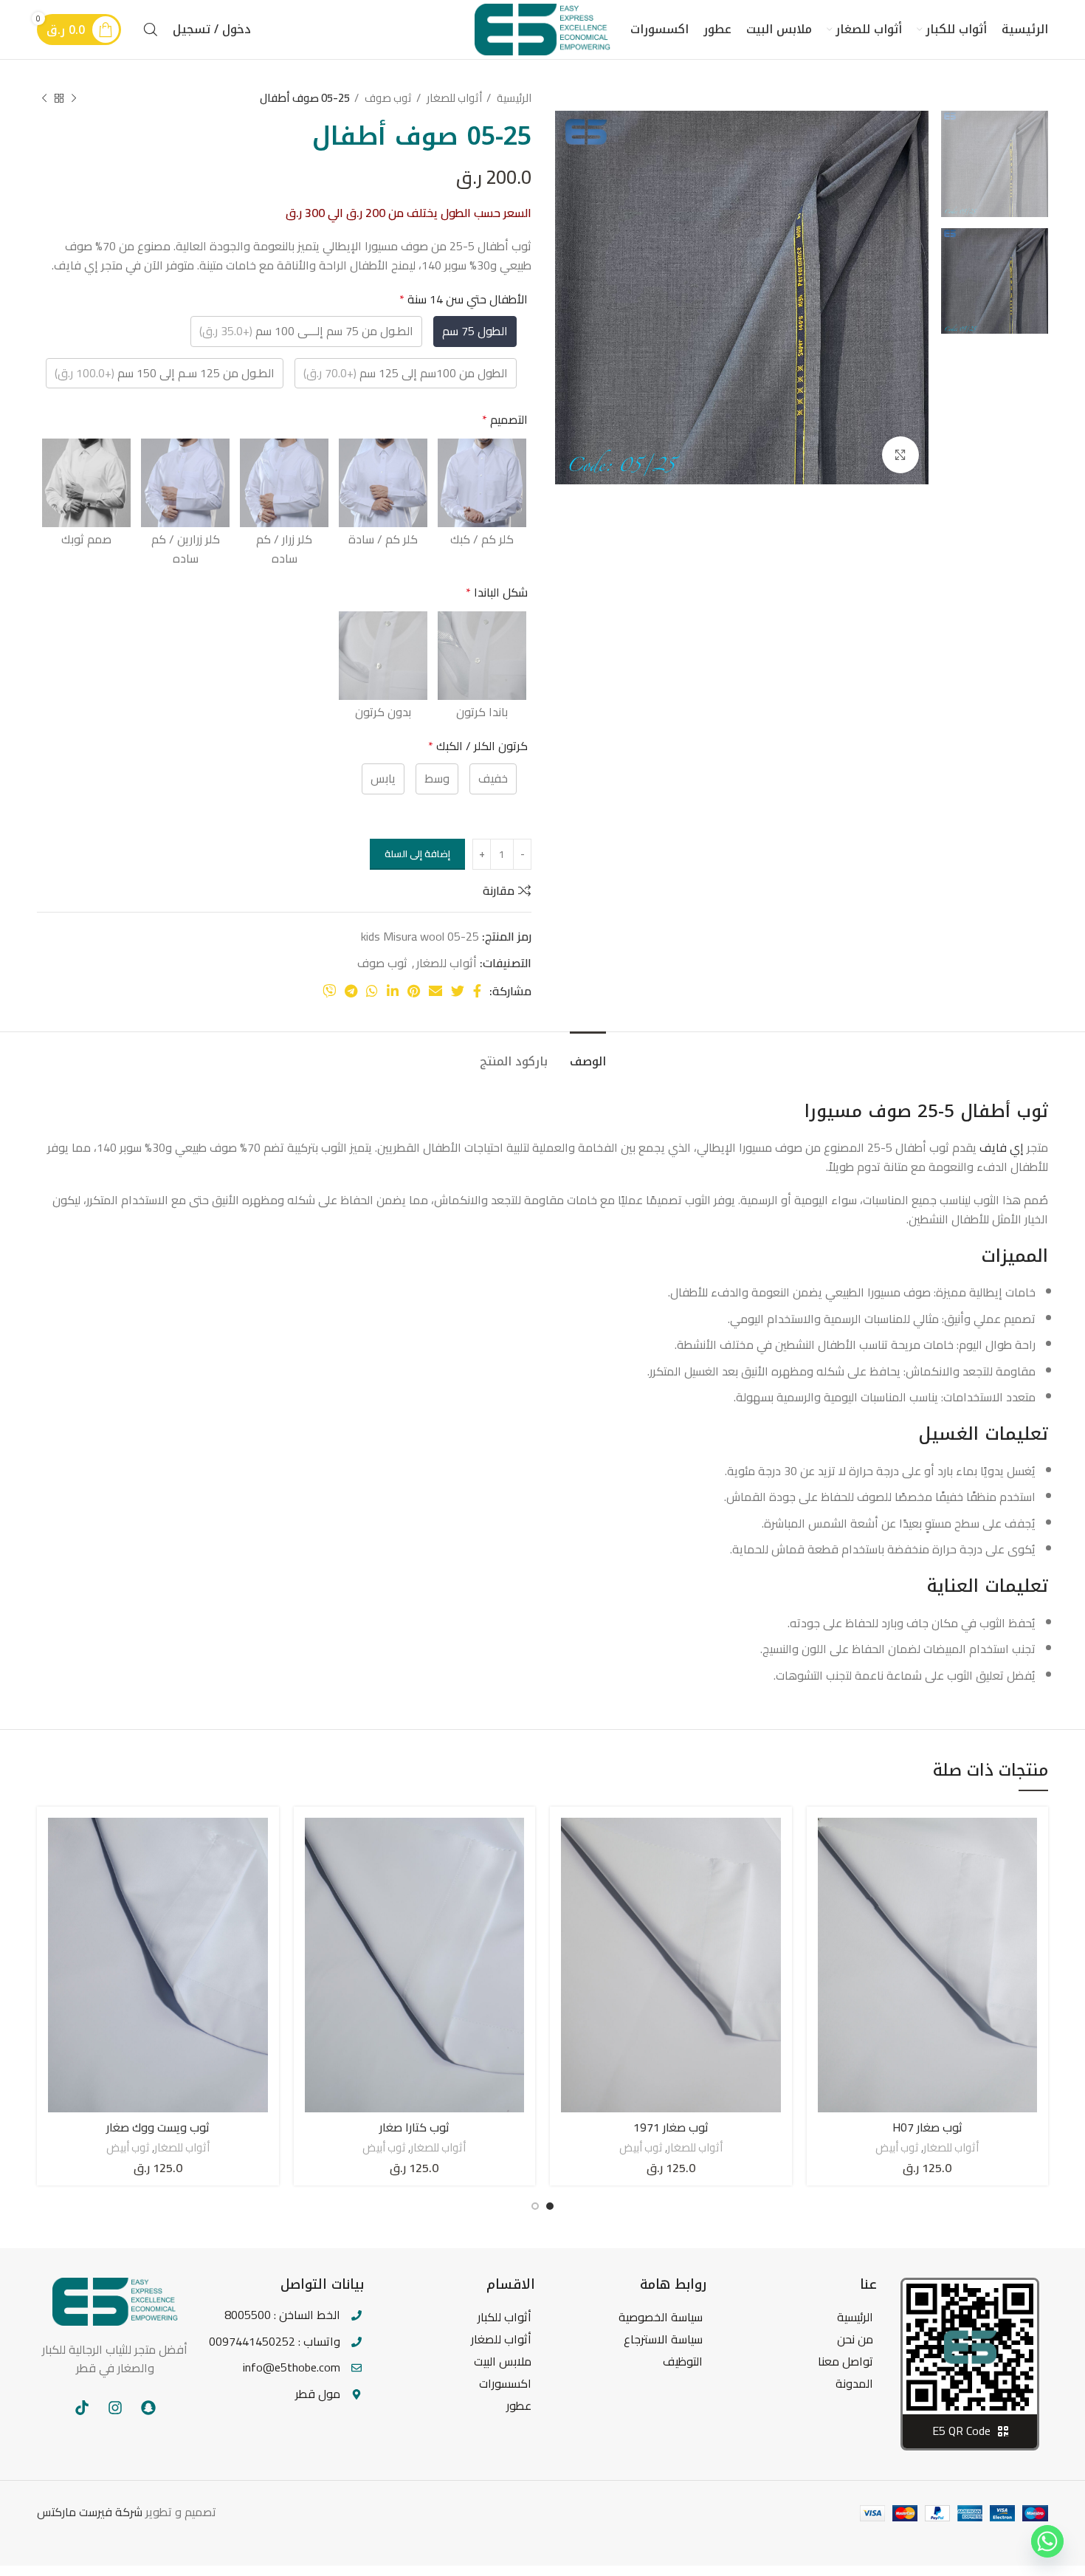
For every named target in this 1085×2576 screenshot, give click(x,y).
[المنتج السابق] (74, 98)
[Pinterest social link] (414, 991)
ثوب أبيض (897, 2147)
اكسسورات (505, 2383)
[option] (995, 164)
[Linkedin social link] (393, 991)
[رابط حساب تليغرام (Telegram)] (351, 991)
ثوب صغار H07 (927, 2127)
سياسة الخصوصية (661, 2317)
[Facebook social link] (477, 991)
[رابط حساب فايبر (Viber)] (329, 991)
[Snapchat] (148, 2408)
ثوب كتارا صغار (414, 2127)
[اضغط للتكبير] (900, 455)
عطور (519, 2405)
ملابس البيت (503, 2361)
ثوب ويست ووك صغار (158, 2127)
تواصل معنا (845, 2361)
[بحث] (151, 30)
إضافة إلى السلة (417, 853)
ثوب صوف (387, 98)
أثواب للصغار (453, 98)
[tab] (588, 1054)
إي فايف (1002, 1147)
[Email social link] (435, 991)
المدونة (854, 2383)
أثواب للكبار (504, 2317)
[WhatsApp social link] (372, 991)
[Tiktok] (82, 2408)
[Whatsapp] (1047, 2541)
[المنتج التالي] (44, 98)
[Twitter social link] (458, 991)
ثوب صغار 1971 (671, 2127)
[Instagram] (115, 2408)
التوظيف (683, 2361)
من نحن (855, 2339)
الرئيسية (513, 98)
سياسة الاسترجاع (663, 2339)
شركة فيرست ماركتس (90, 2512)
